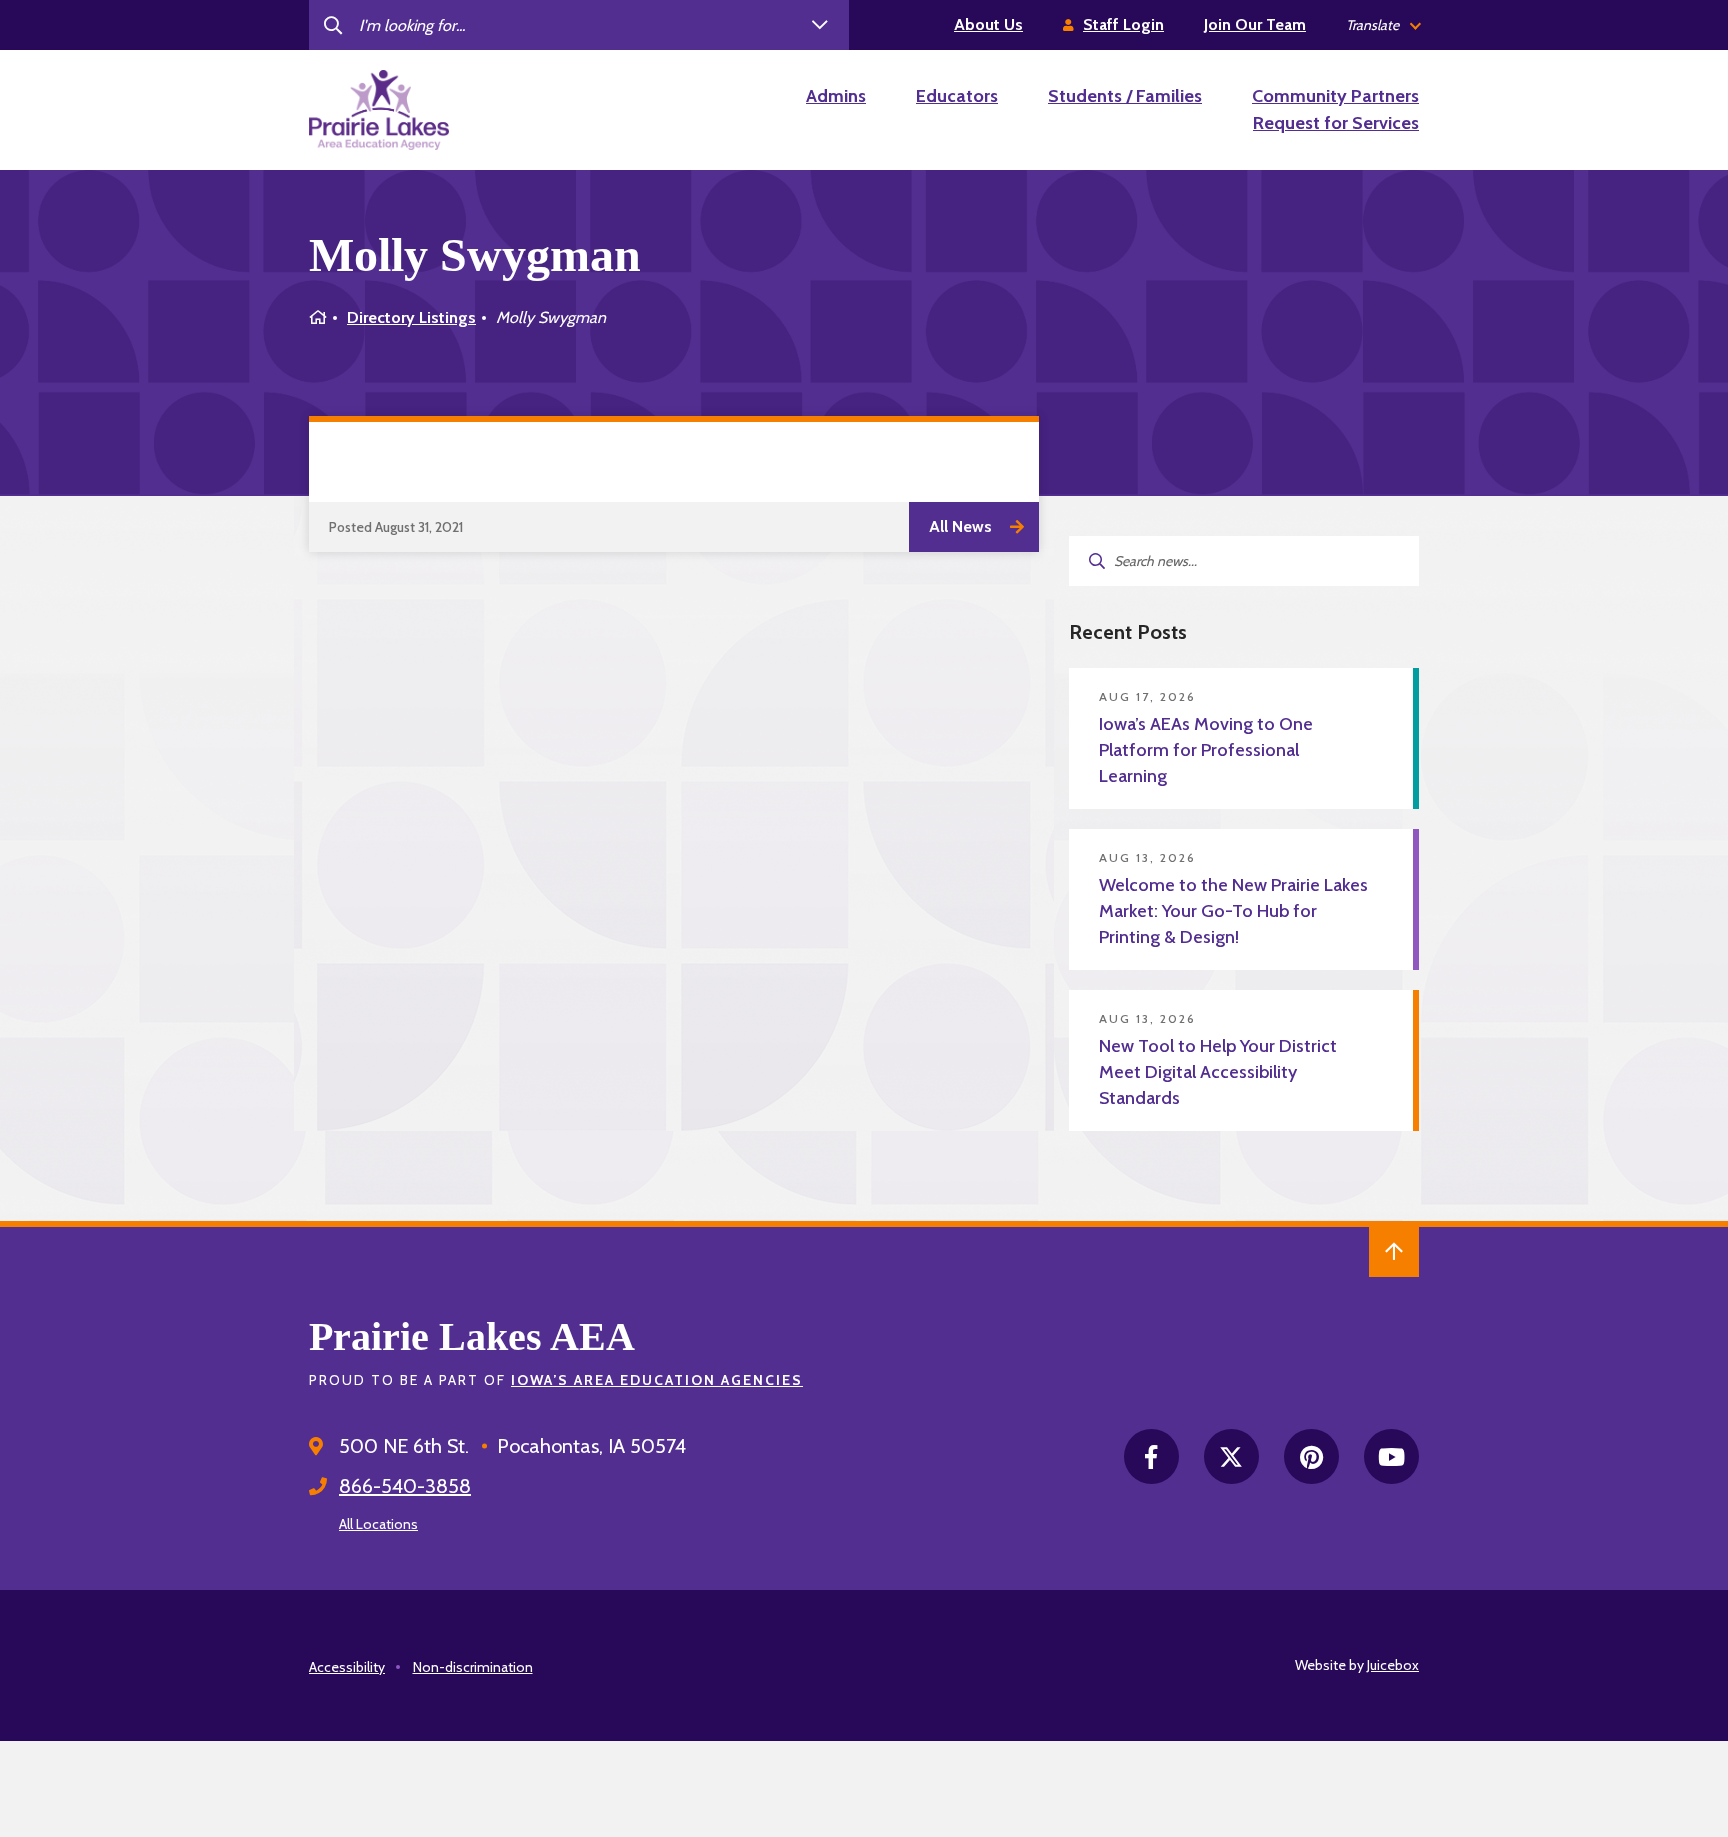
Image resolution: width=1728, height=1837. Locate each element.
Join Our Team (1255, 24)
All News (960, 526)
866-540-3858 (405, 1486)
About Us (988, 24)
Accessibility (347, 1667)
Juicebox (1393, 1665)
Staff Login (1123, 24)
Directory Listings (411, 317)
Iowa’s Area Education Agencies (657, 1380)
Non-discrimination (473, 1667)
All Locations (378, 1524)
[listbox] (1382, 25)
